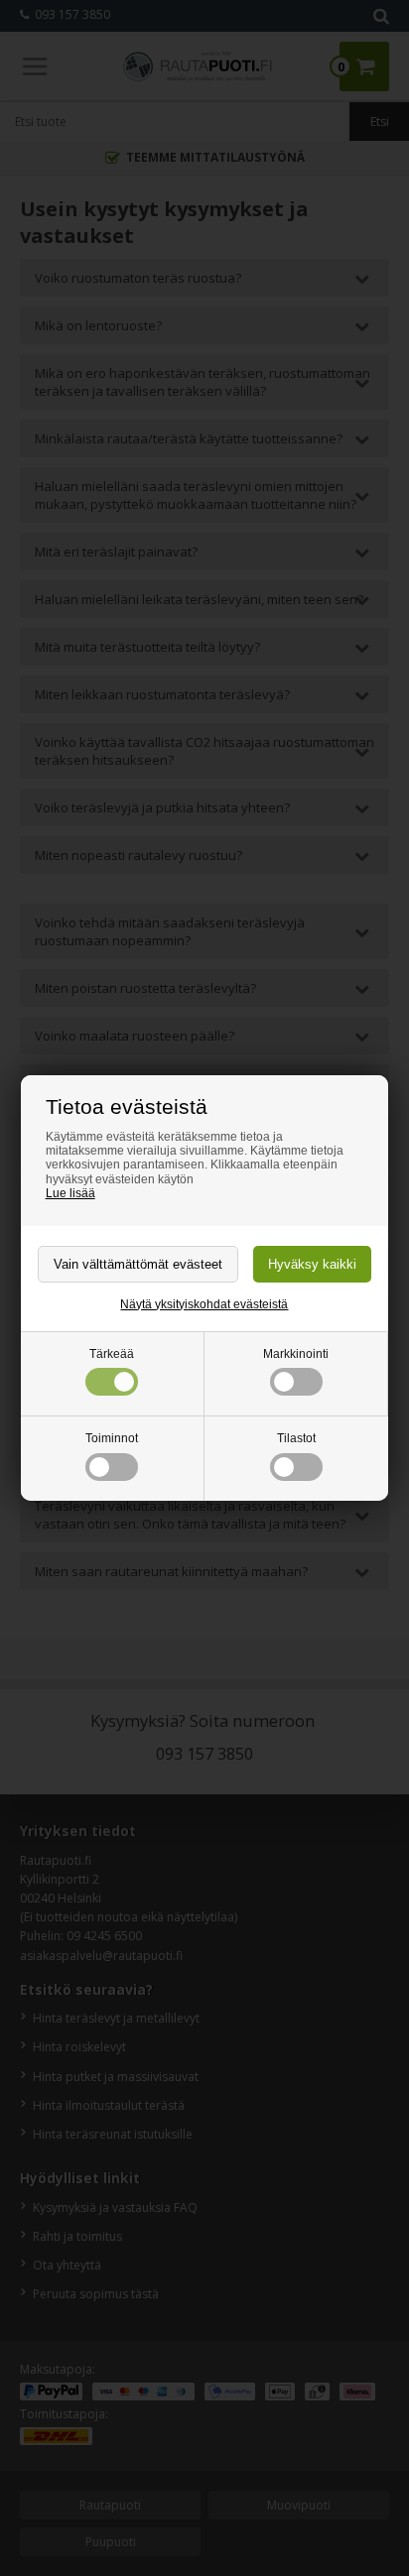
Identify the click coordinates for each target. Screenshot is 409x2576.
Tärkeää (112, 1354)
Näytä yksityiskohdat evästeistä (204, 1304)
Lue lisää (70, 1193)
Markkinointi (296, 1354)
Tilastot (296, 1438)
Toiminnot (112, 1438)
